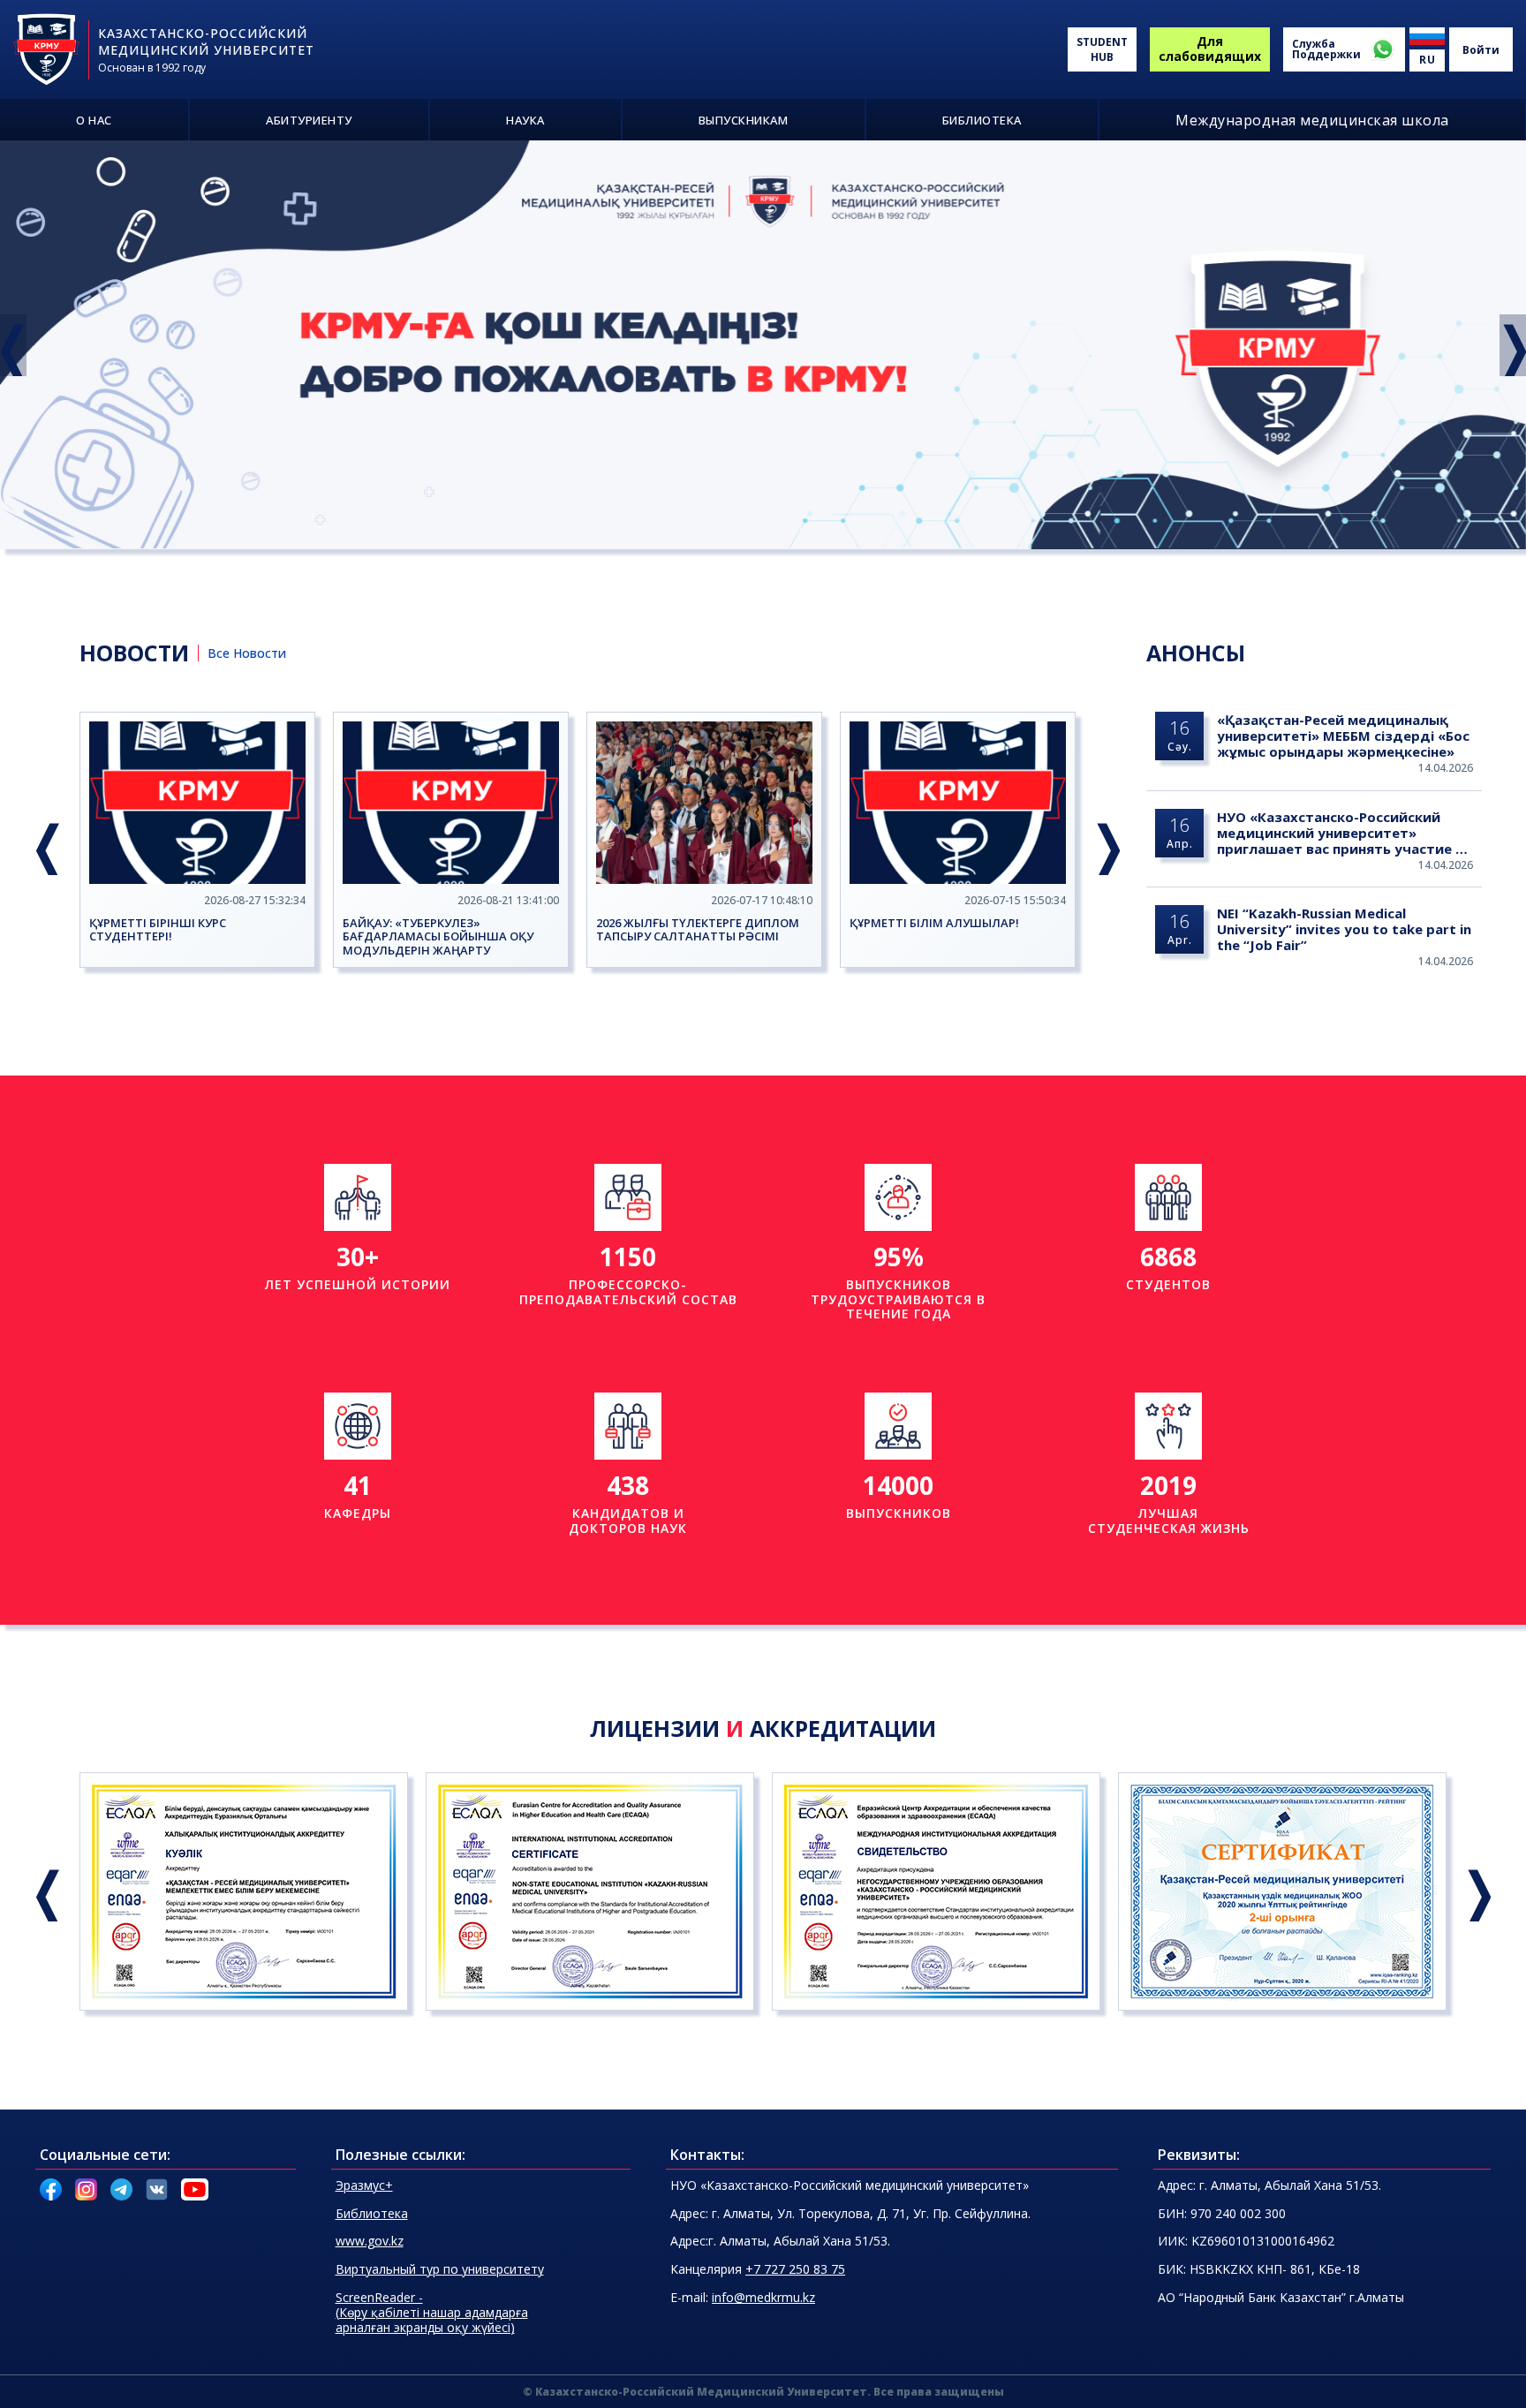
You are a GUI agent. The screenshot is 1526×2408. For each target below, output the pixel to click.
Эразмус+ (364, 2185)
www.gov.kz (370, 2241)
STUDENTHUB (1102, 49)
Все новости (247, 653)
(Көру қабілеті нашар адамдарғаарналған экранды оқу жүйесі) (432, 2312)
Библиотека (372, 2213)
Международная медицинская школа (1312, 120)
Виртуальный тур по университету (440, 2269)
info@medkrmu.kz (763, 2297)
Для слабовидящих (1210, 49)
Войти (1481, 50)
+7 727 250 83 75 (795, 2269)
